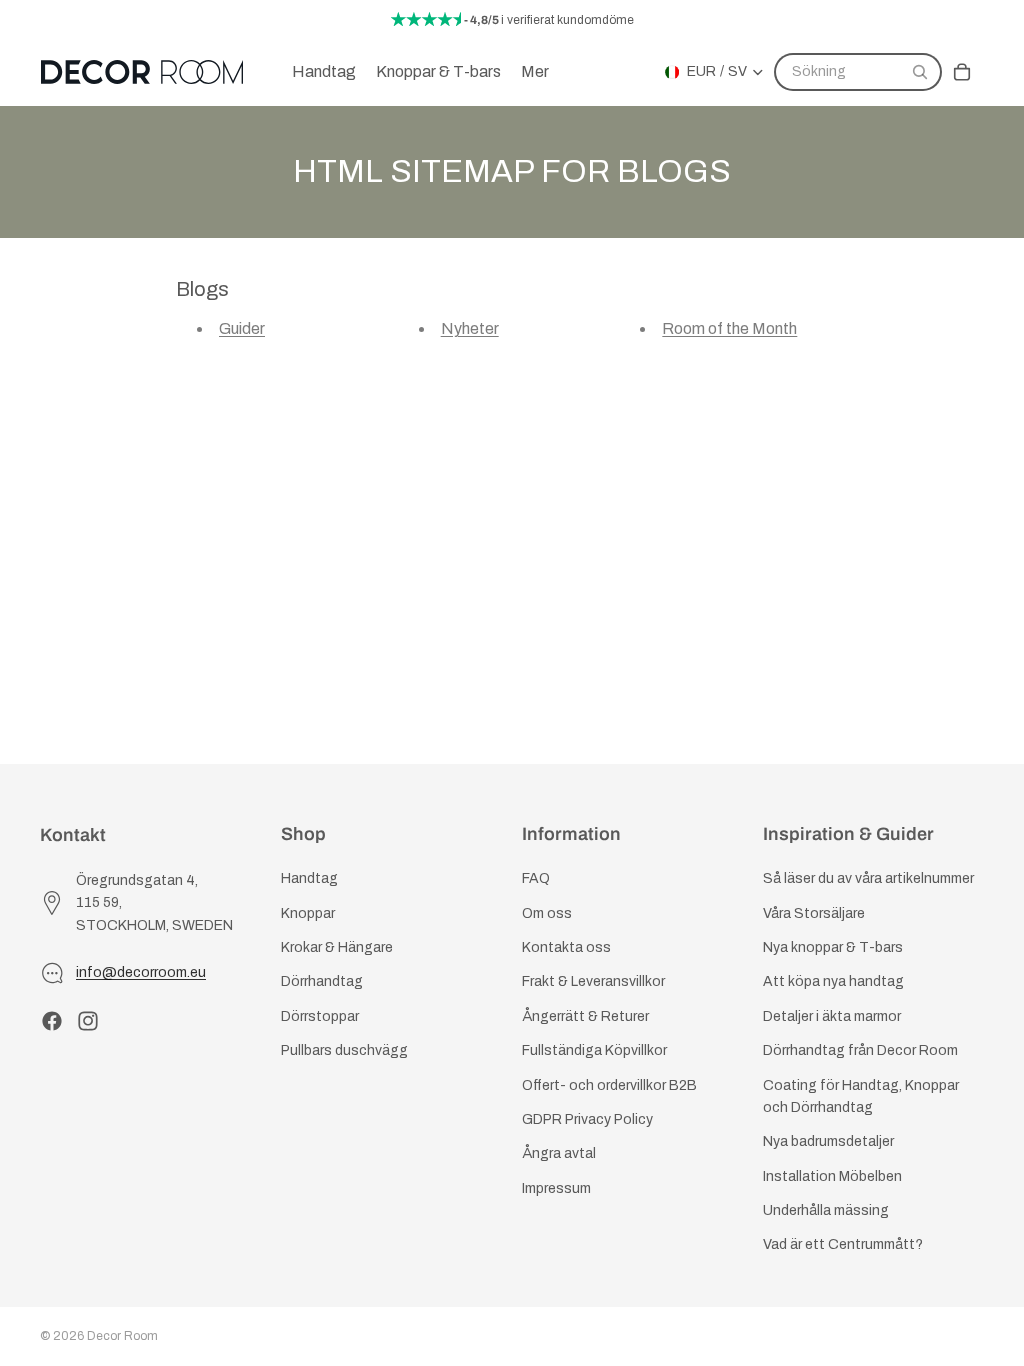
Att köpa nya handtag (833, 981)
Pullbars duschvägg (344, 1050)
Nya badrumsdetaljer (828, 1141)
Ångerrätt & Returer (585, 1016)
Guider (242, 328)
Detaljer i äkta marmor (832, 1016)
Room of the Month (729, 328)
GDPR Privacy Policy (587, 1119)
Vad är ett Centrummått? (843, 1244)
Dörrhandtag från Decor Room (860, 1050)
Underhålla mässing (826, 1210)
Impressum (556, 1188)
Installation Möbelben (832, 1176)
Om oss (547, 913)
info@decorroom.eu (141, 972)
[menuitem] (535, 72)
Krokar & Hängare (337, 947)
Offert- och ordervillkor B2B (609, 1084)
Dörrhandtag (322, 981)
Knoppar (308, 913)
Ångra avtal (559, 1153)
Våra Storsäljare (814, 913)
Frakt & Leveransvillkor (593, 981)
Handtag (309, 878)
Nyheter (470, 328)
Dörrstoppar (320, 1016)
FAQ (536, 878)
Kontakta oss (566, 947)
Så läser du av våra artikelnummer (868, 878)
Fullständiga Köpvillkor (594, 1050)
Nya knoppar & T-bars (833, 947)
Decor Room (122, 1336)
